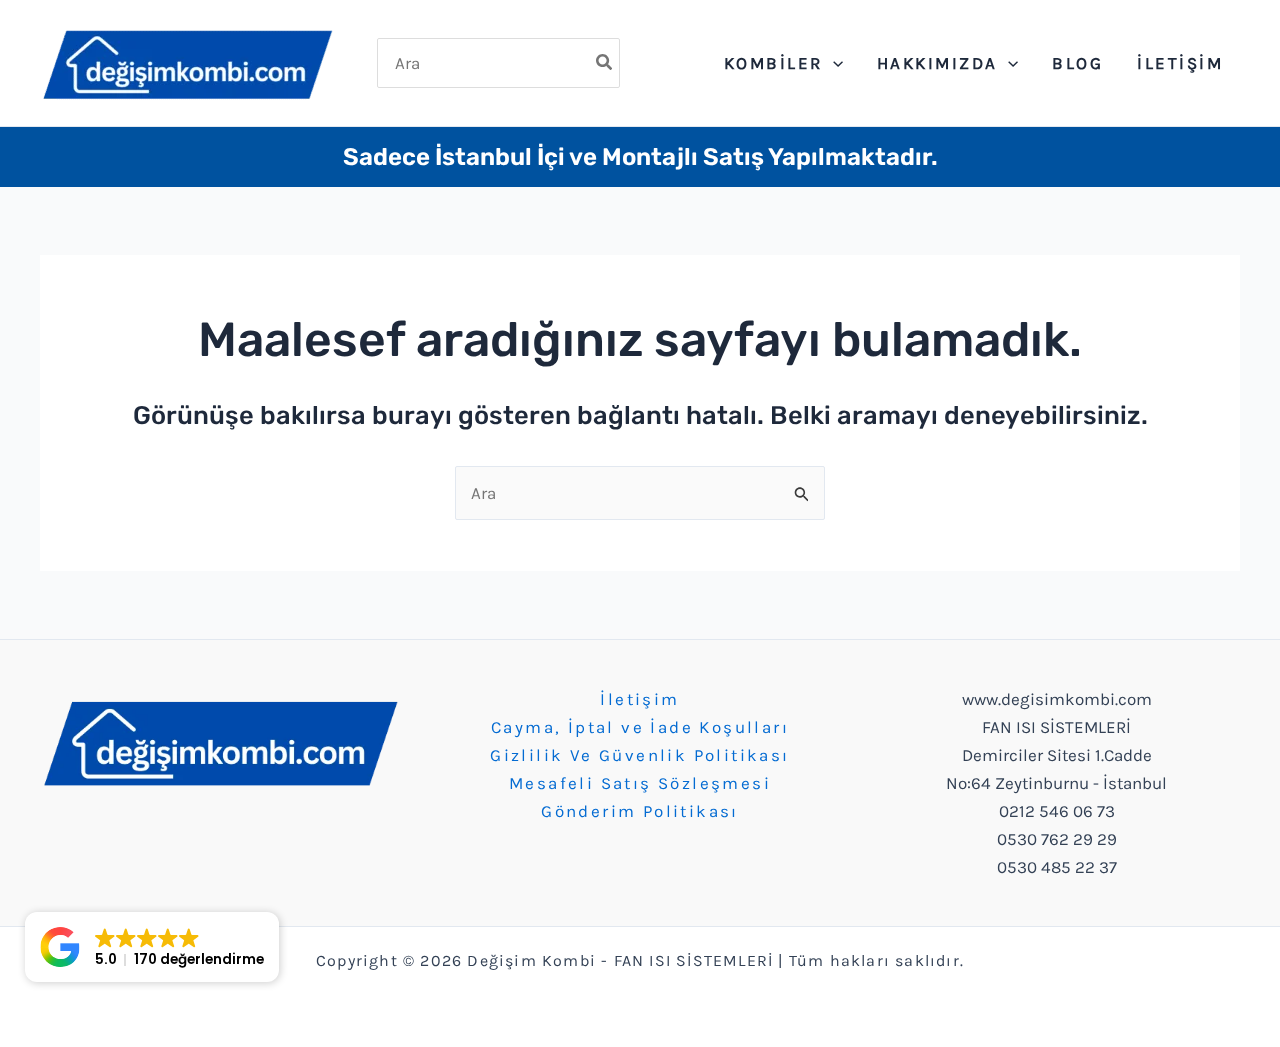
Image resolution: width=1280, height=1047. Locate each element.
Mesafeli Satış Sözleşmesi (640, 783)
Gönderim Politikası (640, 811)
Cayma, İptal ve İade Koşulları (640, 727)
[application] (833, 63)
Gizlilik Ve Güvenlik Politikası (639, 755)
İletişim (639, 699)
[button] (152, 947)
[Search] (605, 63)
